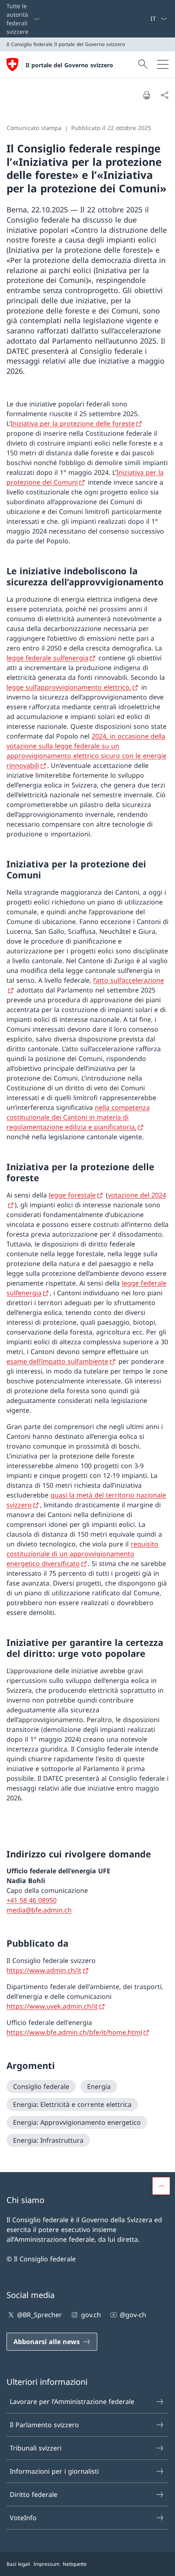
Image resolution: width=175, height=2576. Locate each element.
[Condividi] (164, 95)
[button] (161, 2186)
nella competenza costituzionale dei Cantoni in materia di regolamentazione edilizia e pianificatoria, (78, 1117)
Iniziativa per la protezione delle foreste (73, 423)
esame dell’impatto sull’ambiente (57, 1361)
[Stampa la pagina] (147, 95)
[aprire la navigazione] (163, 64)
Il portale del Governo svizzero (69, 65)
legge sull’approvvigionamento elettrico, (69, 687)
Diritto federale (34, 2494)
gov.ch (91, 2315)
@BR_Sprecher (39, 2315)
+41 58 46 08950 (32, 1900)
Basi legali (18, 2564)
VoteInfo (23, 2518)
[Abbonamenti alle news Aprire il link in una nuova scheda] (147, 19)
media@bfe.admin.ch (39, 1910)
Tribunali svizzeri (36, 2448)
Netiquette (75, 2564)
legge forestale (72, 1195)
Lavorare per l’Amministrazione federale (72, 2402)
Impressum (46, 2564)
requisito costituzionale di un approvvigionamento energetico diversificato (82, 1554)
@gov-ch (133, 2315)
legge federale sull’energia (47, 658)
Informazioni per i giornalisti (54, 2471)
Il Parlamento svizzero (44, 2425)
